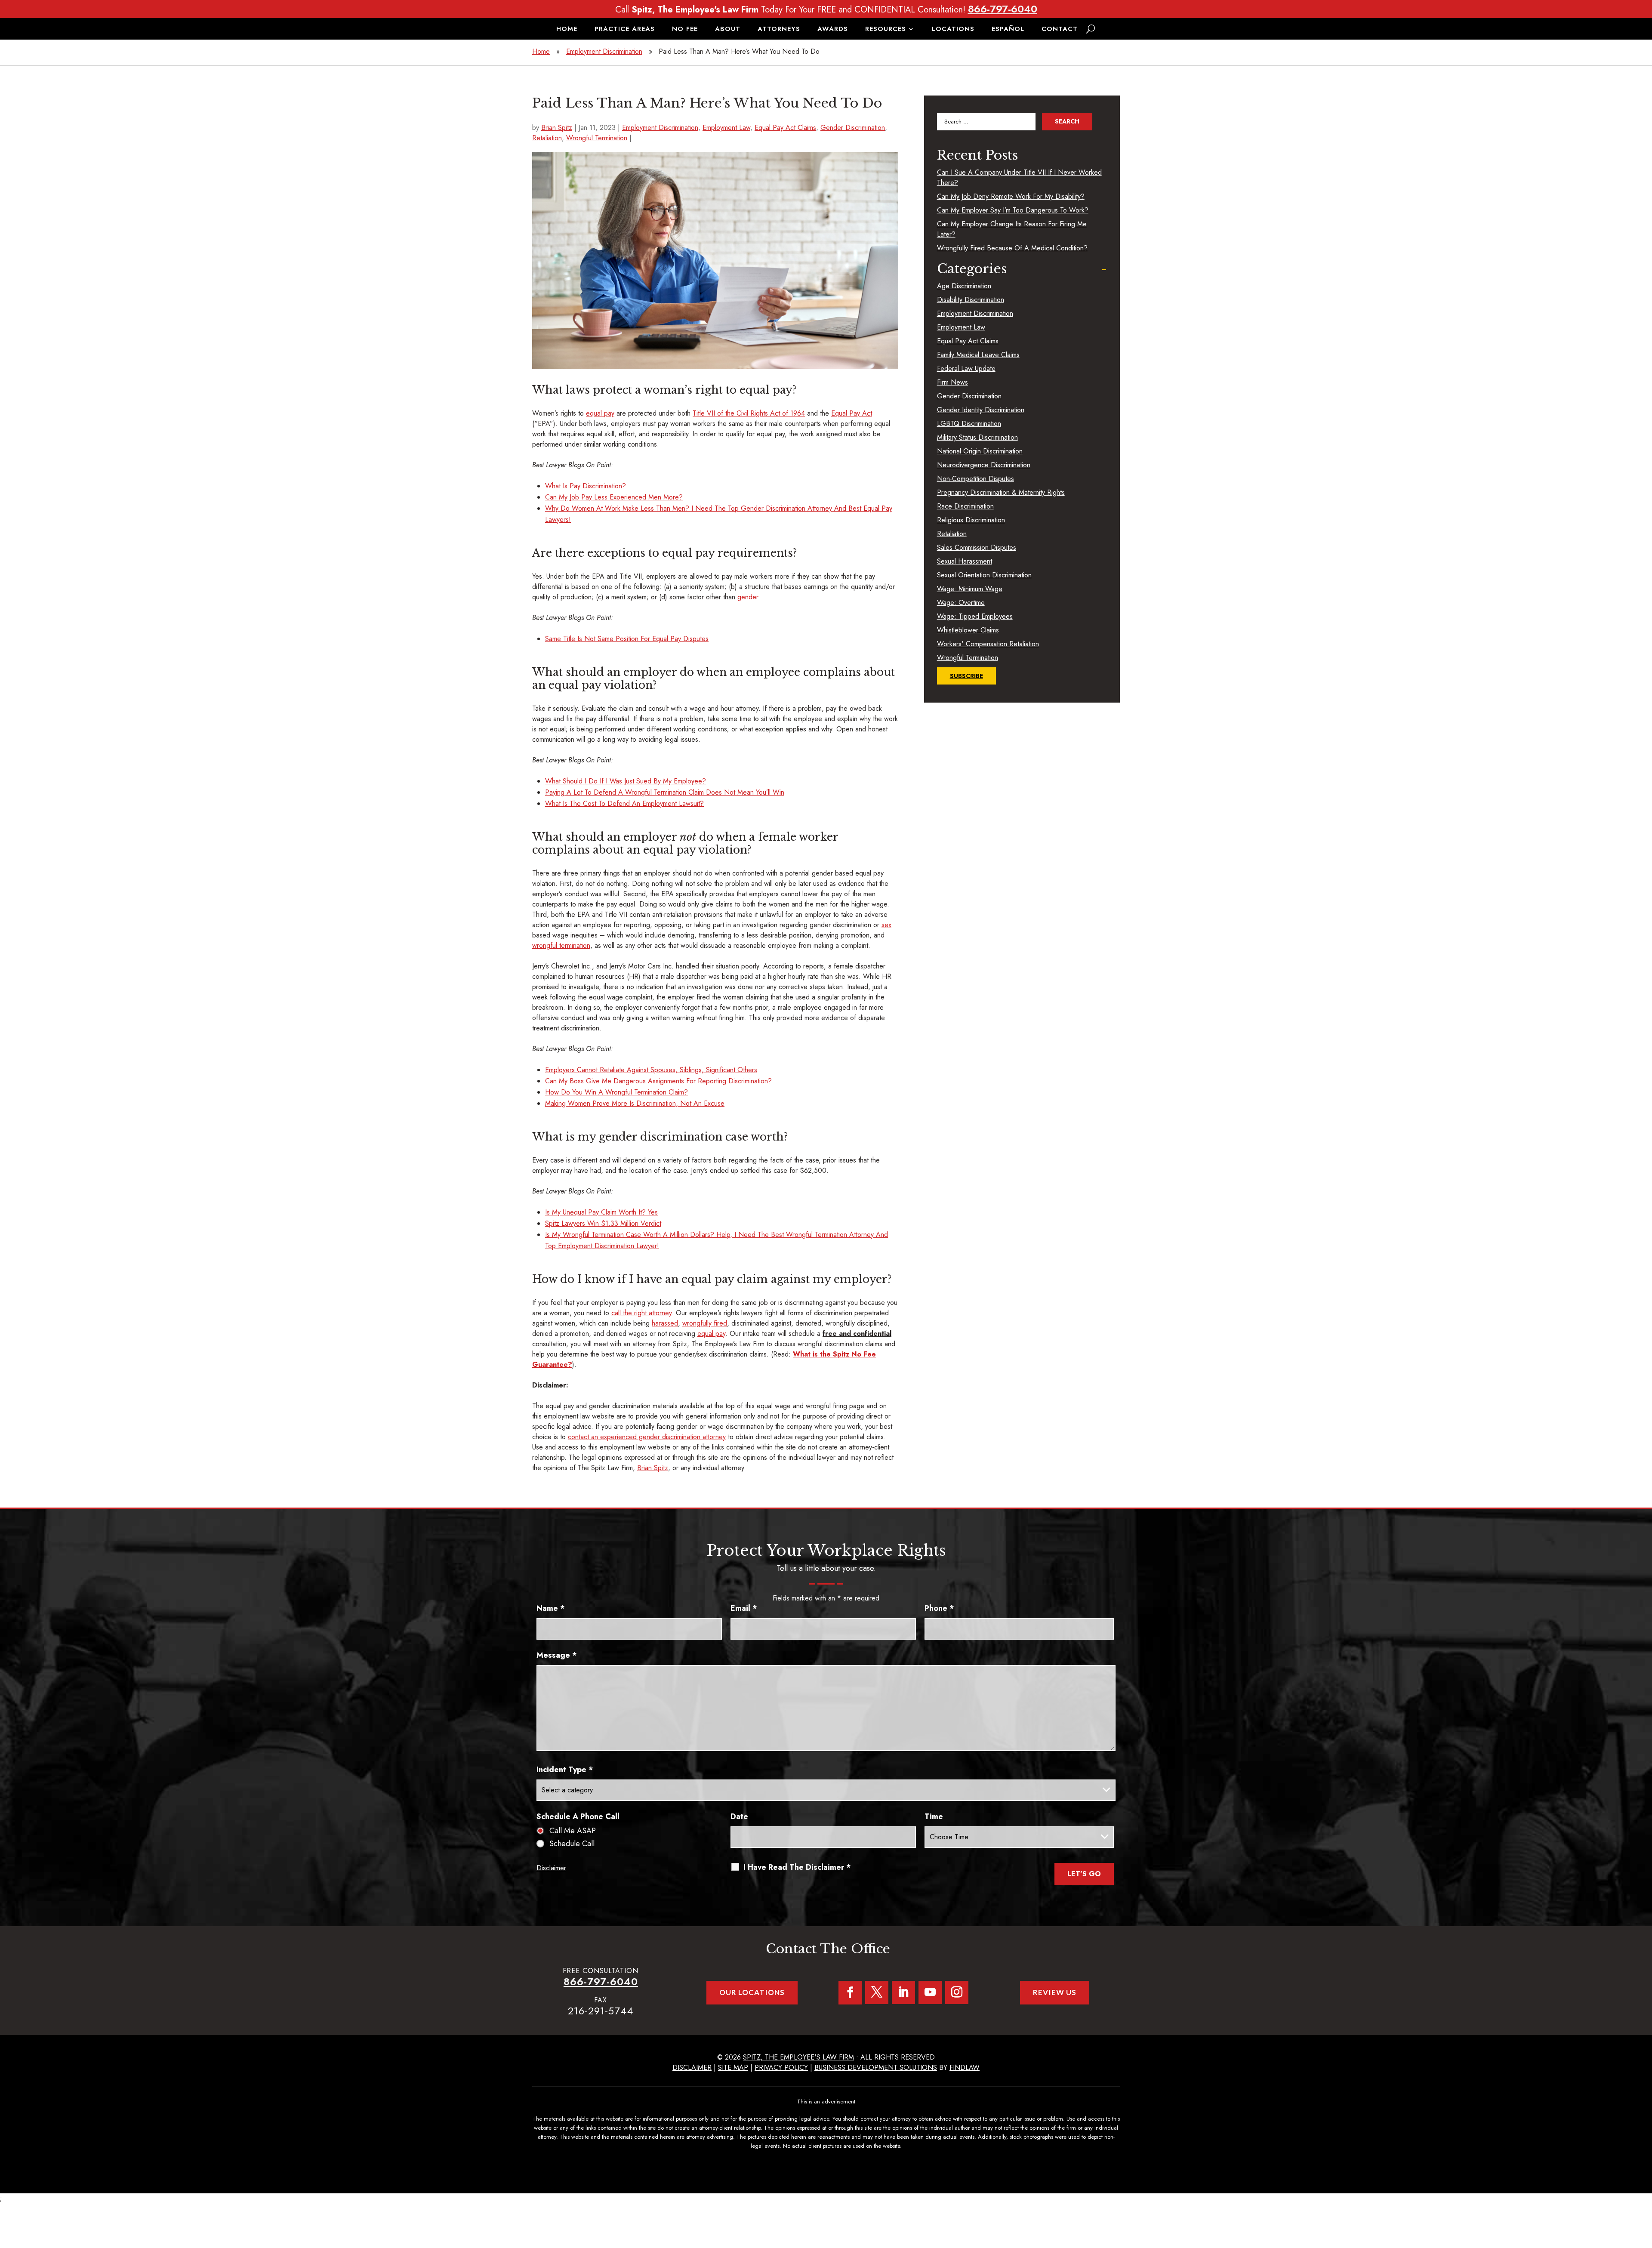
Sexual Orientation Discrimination (984, 575)
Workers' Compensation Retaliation (988, 644)
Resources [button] (886, 30)
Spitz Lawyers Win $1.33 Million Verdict (603, 1223)
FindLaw (965, 2068)
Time (934, 1816)
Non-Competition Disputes (975, 479)
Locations (953, 30)
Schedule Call (572, 1844)
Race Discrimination (965, 506)
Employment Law (726, 128)
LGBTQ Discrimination (969, 424)
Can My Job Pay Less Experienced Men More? (614, 497)
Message (557, 1655)
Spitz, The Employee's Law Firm (798, 2057)
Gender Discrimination (853, 128)
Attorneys (779, 30)
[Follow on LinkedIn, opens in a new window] (903, 1992)
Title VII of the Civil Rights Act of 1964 (749, 413)
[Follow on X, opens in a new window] (877, 1992)
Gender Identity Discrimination (981, 410)
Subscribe (966, 676)
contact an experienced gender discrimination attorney (647, 1437)
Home (567, 30)
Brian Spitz (557, 128)
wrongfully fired (705, 1323)
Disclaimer (551, 1868)
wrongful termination (561, 945)
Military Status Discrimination (977, 437)
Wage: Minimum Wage (970, 589)
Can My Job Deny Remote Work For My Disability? (1011, 196)
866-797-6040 (1003, 9)
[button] (1643, 2186)
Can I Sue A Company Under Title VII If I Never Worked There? (1019, 177)
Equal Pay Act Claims (785, 128)
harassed (665, 1323)
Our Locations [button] (752, 1992)
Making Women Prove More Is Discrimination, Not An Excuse (635, 1103)
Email (744, 1608)
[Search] (1091, 29)
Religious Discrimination (971, 520)
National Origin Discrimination (980, 451)
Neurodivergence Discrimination (984, 465)
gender (748, 597)
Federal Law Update (966, 368)
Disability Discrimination (971, 300)
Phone (939, 1608)
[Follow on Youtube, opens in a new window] (930, 1992)
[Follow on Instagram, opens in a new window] (957, 1992)
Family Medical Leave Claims (978, 355)
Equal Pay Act (852, 413)
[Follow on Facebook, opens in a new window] (850, 1993)
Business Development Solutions (876, 2068)
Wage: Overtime (961, 603)
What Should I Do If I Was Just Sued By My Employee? (626, 781)
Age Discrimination (964, 286)
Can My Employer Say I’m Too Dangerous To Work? (1013, 210)
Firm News (952, 382)
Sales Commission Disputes (977, 547)
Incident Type (565, 1770)
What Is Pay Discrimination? (586, 486)
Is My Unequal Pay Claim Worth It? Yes (601, 1212)
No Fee (685, 30)
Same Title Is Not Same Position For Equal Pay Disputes (627, 639)
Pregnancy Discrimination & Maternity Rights (1001, 492)
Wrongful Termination (597, 138)
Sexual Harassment (965, 561)
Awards (833, 30)
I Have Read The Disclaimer (797, 1867)
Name (551, 1608)
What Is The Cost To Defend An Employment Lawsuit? (624, 803)
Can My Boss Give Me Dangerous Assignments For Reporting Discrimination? (658, 1081)
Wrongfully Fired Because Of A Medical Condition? (1012, 248)
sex (886, 925)
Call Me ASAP (573, 1831)
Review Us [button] (1055, 1992)
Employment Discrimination (660, 128)
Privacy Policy (781, 2068)
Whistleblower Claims (968, 630)
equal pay (600, 413)
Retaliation (547, 138)
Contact (1060, 30)
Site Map (733, 2068)
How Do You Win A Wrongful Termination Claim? (616, 1092)
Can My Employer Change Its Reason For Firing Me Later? (1012, 229)
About (728, 30)
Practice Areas (625, 30)
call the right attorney (641, 1313)
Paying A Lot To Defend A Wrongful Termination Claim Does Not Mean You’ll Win (665, 792)
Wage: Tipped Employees (975, 616)
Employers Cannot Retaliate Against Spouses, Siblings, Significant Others (651, 1070)
